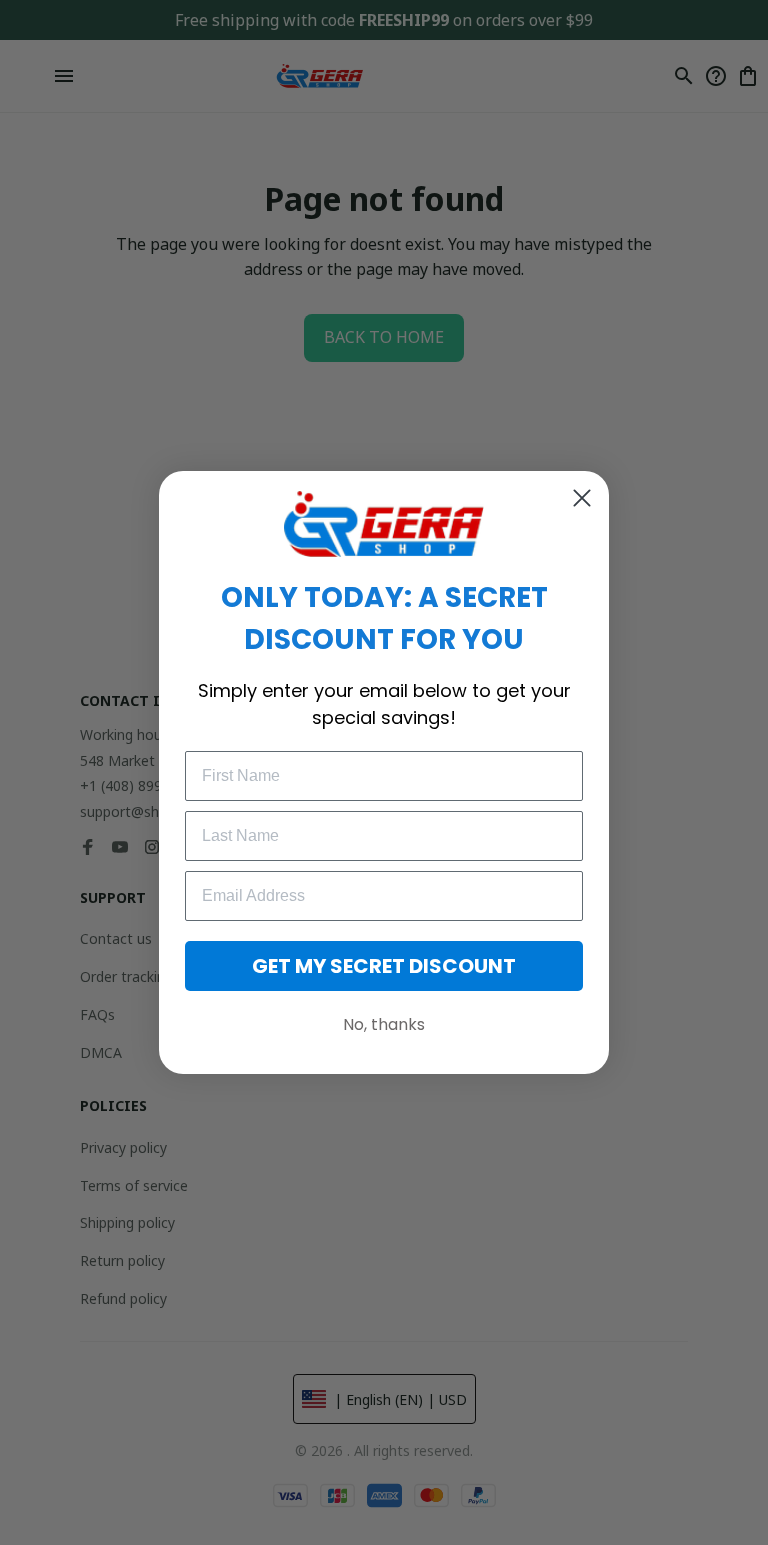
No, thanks (384, 1024)
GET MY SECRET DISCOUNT (384, 966)
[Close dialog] (582, 498)
